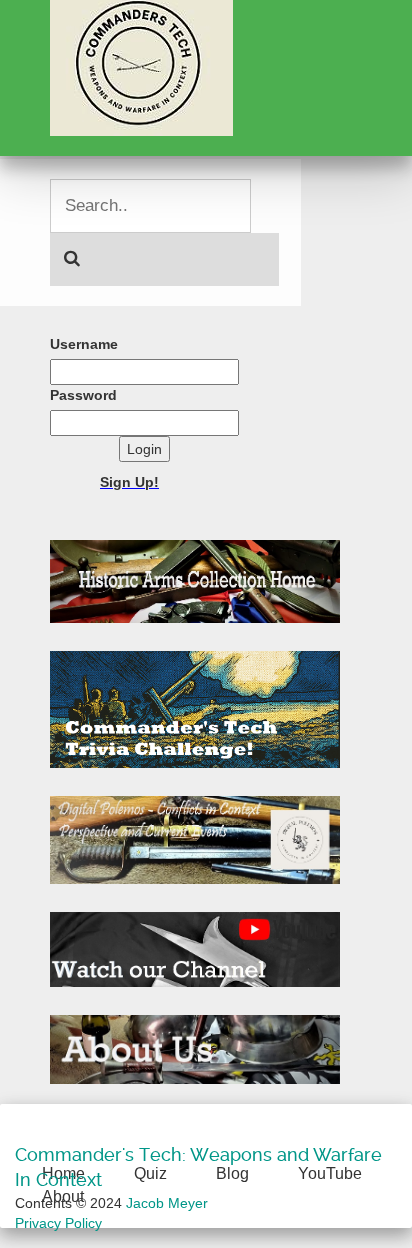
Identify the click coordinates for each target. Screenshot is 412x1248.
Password (83, 395)
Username (84, 344)
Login (144, 449)
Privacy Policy (58, 1223)
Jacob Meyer (167, 1203)
